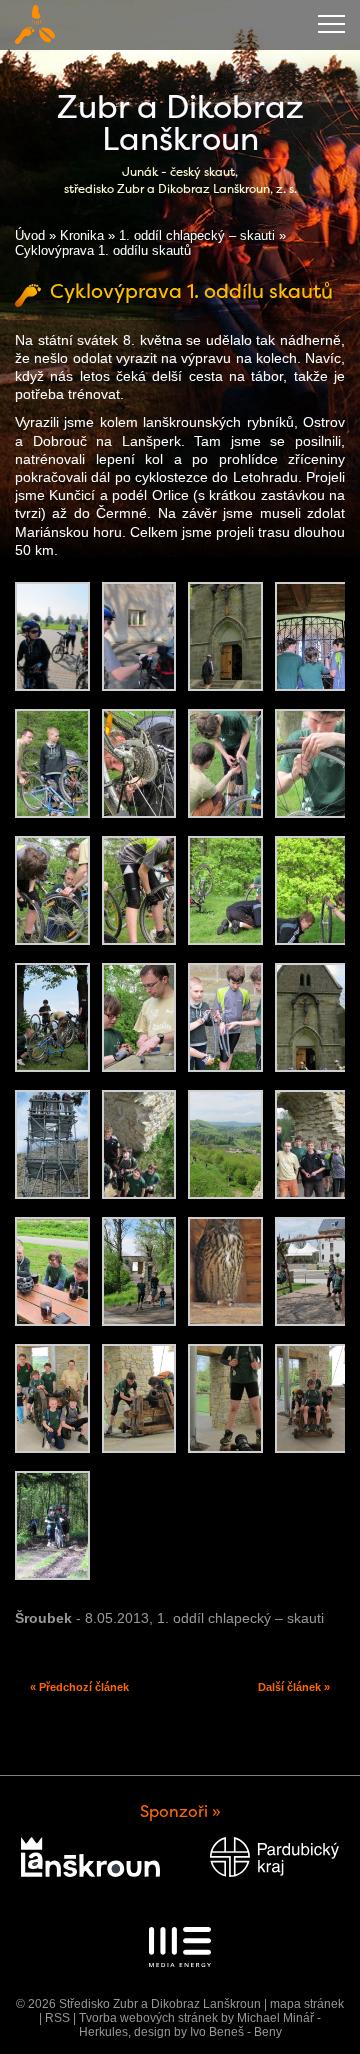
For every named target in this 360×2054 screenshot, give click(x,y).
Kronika (82, 235)
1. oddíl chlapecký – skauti (197, 235)
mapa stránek (307, 2004)
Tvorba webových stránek (148, 2018)
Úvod (30, 235)
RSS (57, 2018)
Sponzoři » (180, 1811)
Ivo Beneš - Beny (236, 2032)
